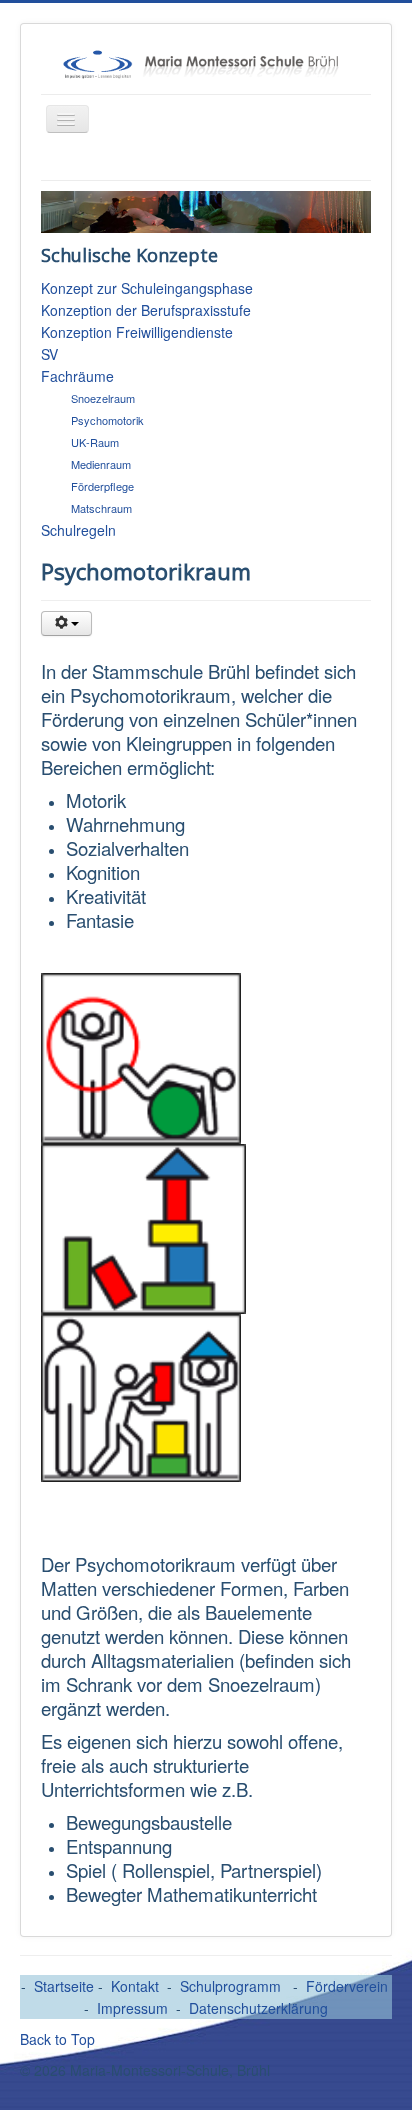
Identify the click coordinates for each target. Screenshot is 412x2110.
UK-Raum (95, 442)
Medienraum (101, 464)
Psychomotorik (107, 420)
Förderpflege (102, 486)
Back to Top (57, 2039)
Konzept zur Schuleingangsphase (147, 288)
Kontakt (135, 1986)
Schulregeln (78, 530)
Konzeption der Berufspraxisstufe (146, 310)
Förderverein (347, 1986)
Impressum (132, 2008)
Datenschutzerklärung (258, 2008)
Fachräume (77, 376)
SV (49, 354)
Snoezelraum (103, 398)
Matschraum (101, 508)
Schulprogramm (232, 1986)
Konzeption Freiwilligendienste (137, 332)
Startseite (66, 1986)
